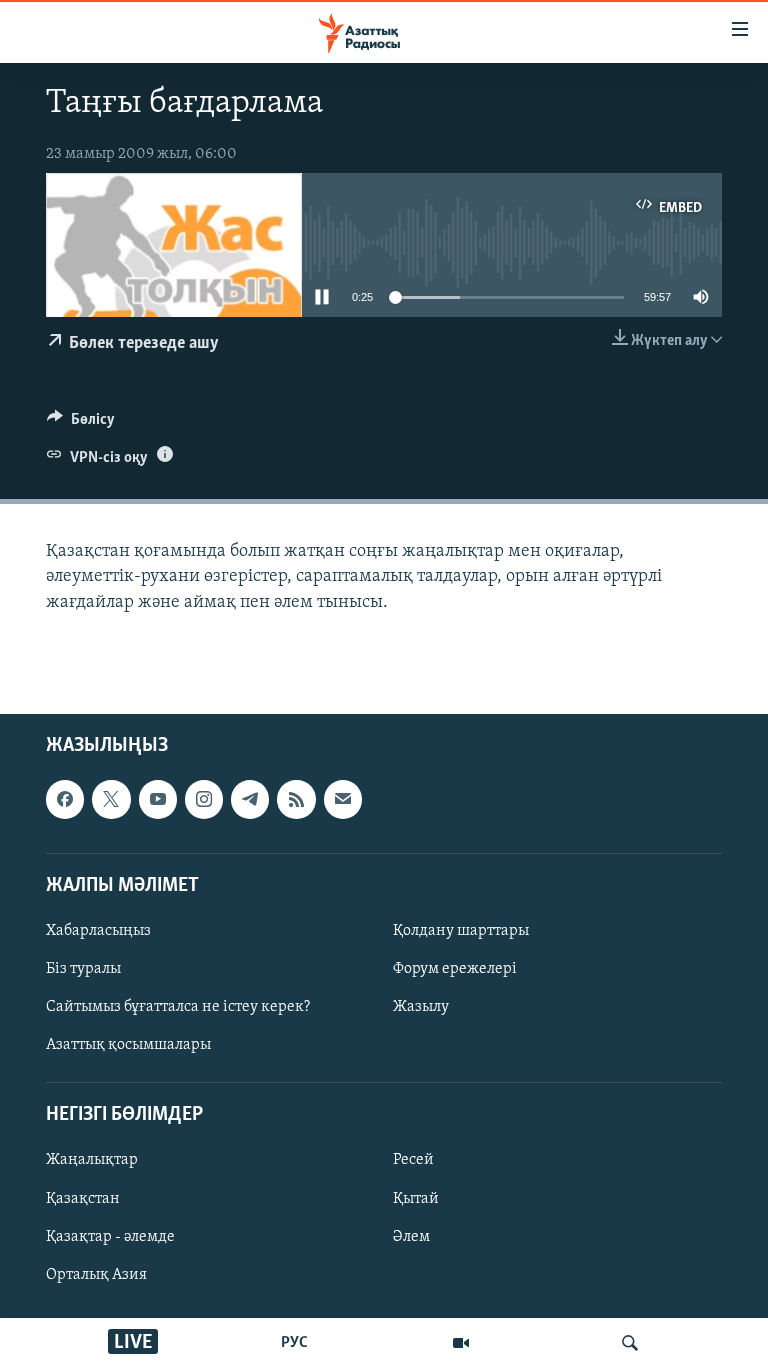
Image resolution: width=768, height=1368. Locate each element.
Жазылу (421, 1007)
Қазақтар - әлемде (110, 1236)
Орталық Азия (96, 1274)
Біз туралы (83, 969)
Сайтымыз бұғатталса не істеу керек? (178, 1007)
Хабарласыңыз (98, 931)
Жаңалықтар (92, 1160)
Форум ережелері (455, 969)
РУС (294, 1343)
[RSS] (296, 799)
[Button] (81, 424)
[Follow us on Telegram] (250, 799)
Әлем (411, 1236)
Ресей (413, 1160)
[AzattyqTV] (461, 1343)
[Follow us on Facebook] (65, 799)
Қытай (416, 1198)
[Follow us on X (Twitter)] (111, 799)
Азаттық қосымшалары (128, 1045)
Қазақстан (83, 1198)
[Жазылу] (343, 799)
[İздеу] (630, 1343)
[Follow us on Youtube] (158, 799)
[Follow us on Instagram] (204, 799)
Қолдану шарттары (461, 931)
